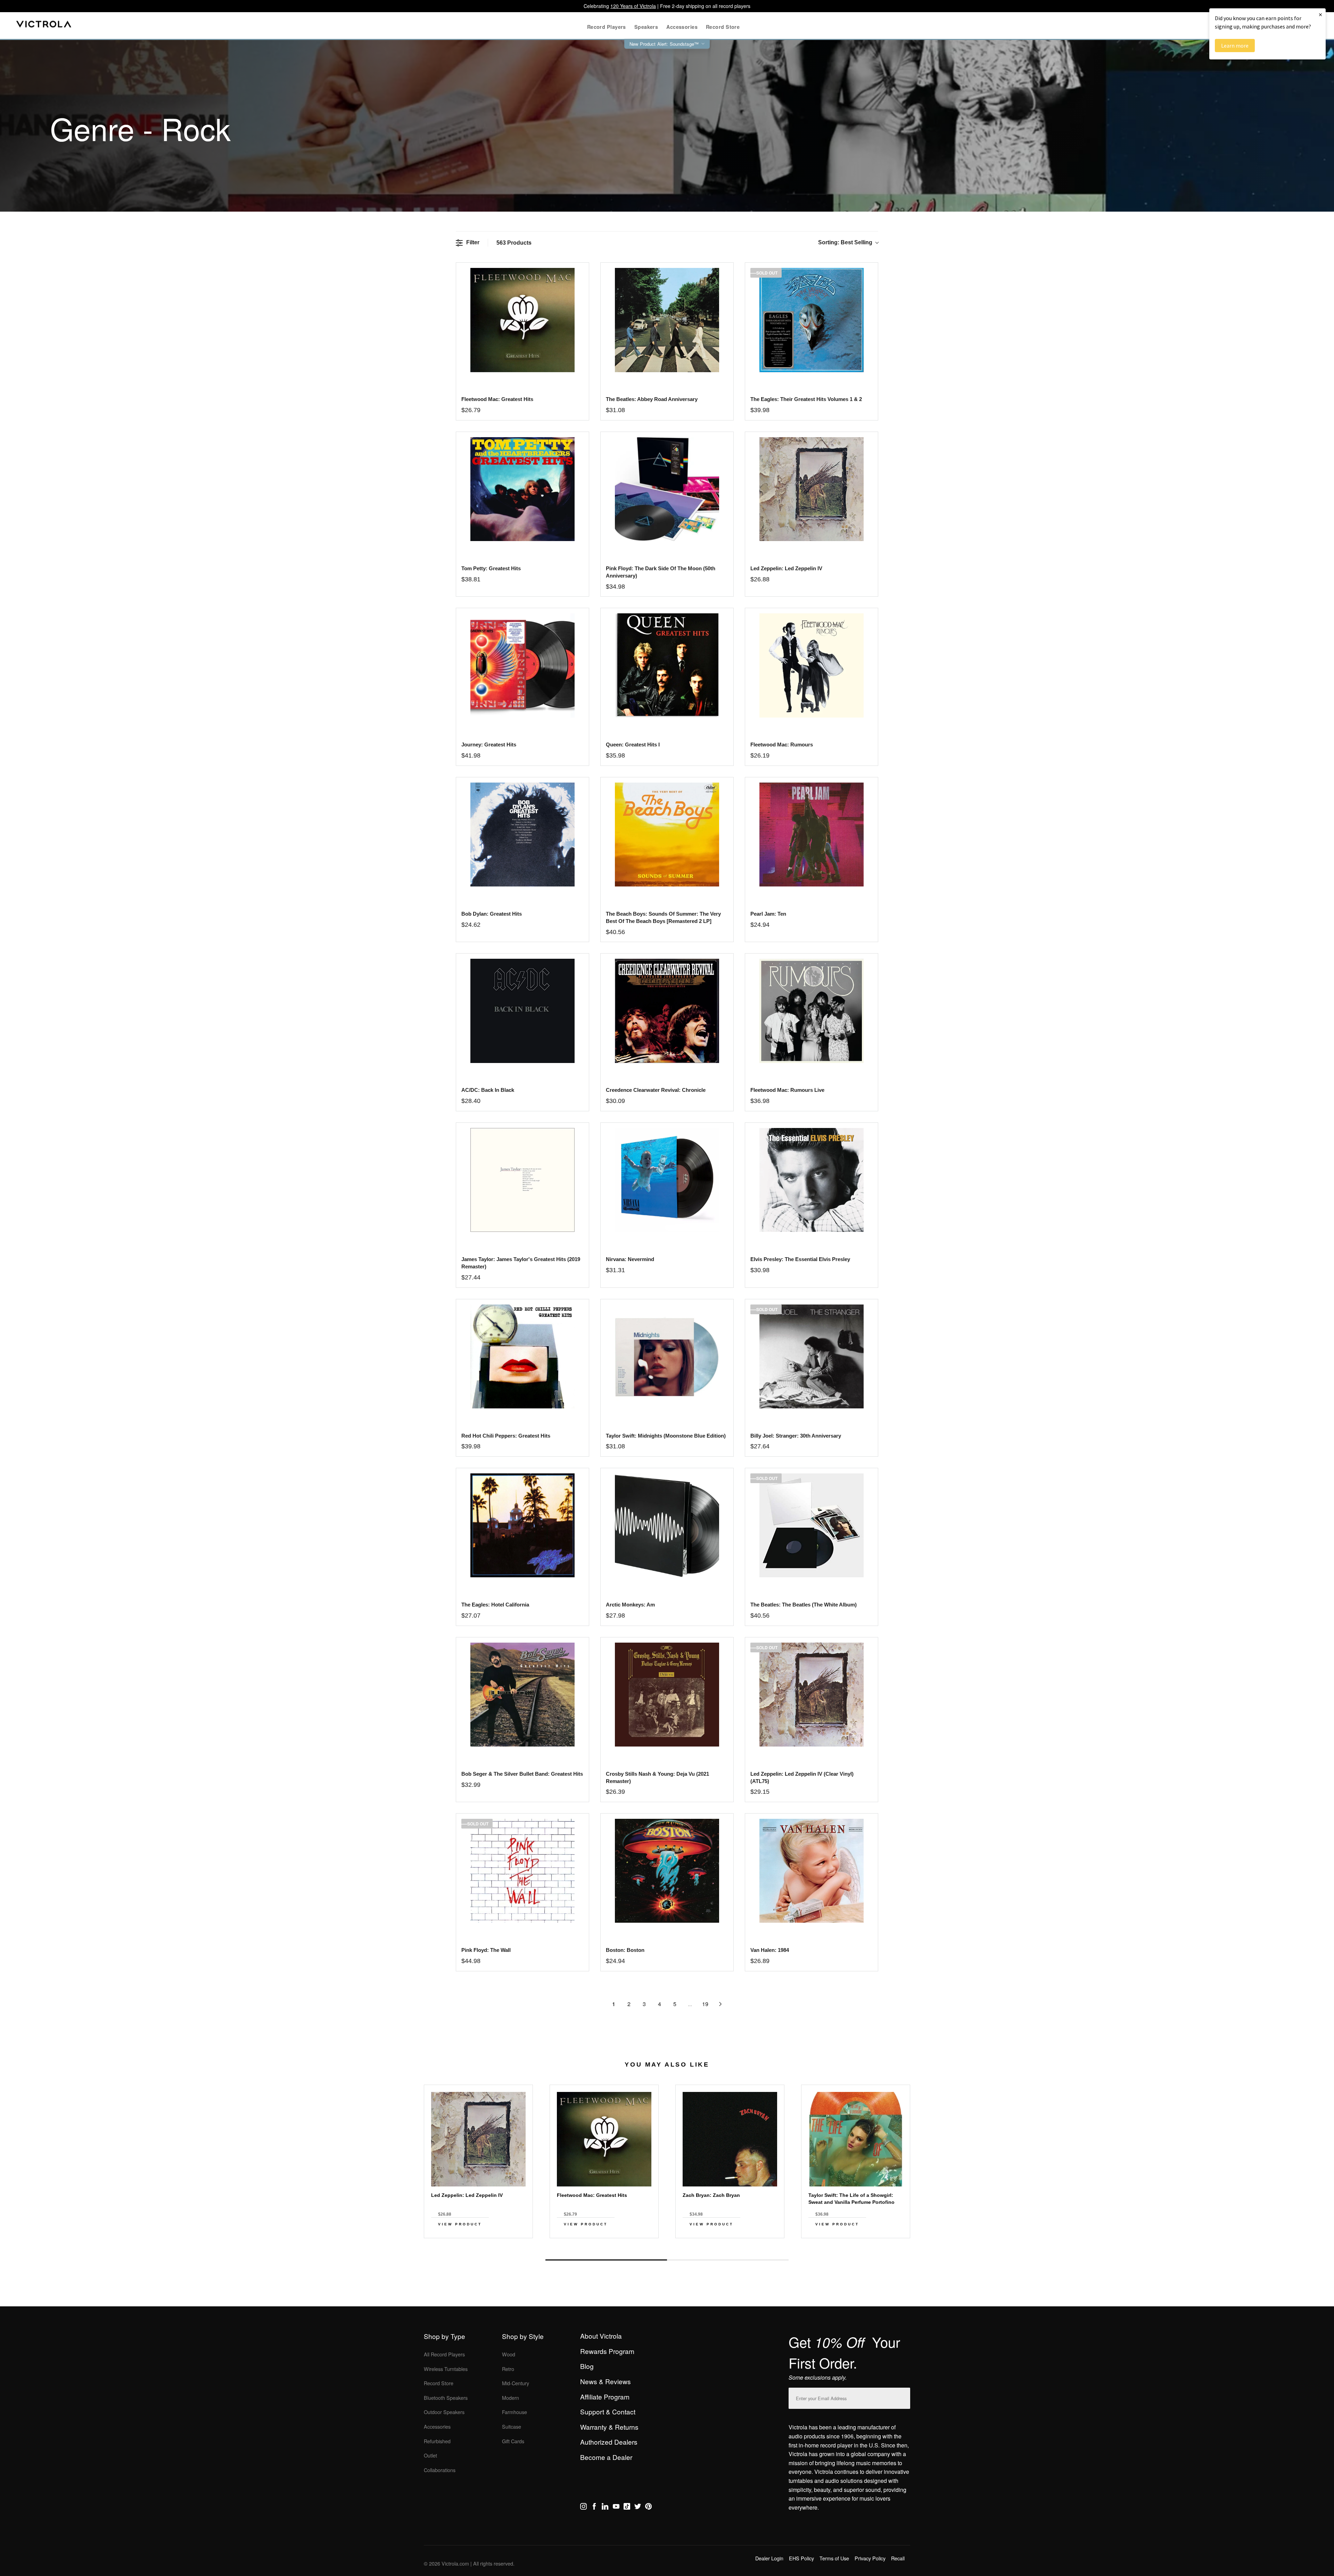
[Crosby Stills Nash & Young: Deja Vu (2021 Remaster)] (667, 1695)
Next (667, 2244)
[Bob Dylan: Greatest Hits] (522, 835)
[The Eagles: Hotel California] (522, 1525)
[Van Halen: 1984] (811, 1871)
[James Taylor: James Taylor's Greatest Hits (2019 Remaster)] (522, 1180)
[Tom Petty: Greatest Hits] (522, 489)
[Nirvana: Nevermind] (667, 1180)
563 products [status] (514, 243)
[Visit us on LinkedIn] (605, 2508)
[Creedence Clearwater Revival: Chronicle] (667, 1011)
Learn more (1235, 46)
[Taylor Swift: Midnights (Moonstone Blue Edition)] (667, 1356)
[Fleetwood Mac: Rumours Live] (811, 1011)
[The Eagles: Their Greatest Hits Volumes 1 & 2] (811, 320)
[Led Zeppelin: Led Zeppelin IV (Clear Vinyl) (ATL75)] (811, 1695)
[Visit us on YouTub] (616, 2508)
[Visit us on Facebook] (594, 2508)
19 (705, 2004)
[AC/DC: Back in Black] (522, 1011)
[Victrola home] (44, 26)
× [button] (1320, 14)
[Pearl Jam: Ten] (811, 835)
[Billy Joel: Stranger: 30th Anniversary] (811, 1356)
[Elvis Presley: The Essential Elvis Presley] (811, 1180)
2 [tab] (728, 2260)
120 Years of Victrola (633, 6)
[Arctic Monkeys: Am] (667, 1525)
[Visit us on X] (638, 2508)
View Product (460, 2224)
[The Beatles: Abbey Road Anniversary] (667, 320)
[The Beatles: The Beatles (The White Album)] (811, 1525)
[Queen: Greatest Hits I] (667, 665)
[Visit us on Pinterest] (648, 2508)
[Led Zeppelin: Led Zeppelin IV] (811, 489)
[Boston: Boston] (667, 1871)
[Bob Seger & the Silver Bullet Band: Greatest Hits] (522, 1695)
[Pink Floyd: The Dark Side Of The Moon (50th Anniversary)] (667, 489)
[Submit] (903, 2397)
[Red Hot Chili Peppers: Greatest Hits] (522, 1356)
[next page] (720, 2004)
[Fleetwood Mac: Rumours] (811, 665)
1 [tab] (606, 2260)
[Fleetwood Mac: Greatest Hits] (522, 320)
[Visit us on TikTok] (627, 2508)
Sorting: (845, 242)
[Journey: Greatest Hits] (522, 665)
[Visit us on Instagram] (583, 2508)
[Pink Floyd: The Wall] (522, 1871)
